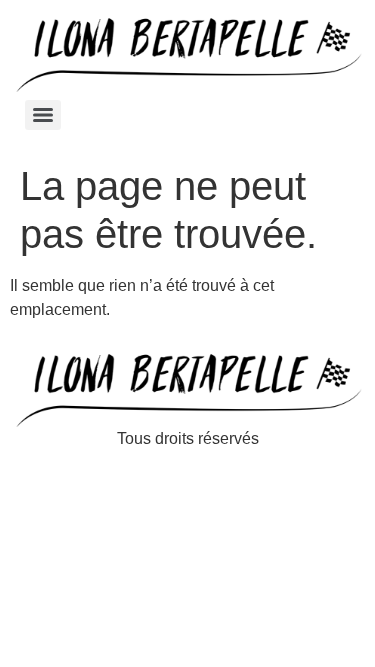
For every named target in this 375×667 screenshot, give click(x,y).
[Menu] (43, 115)
